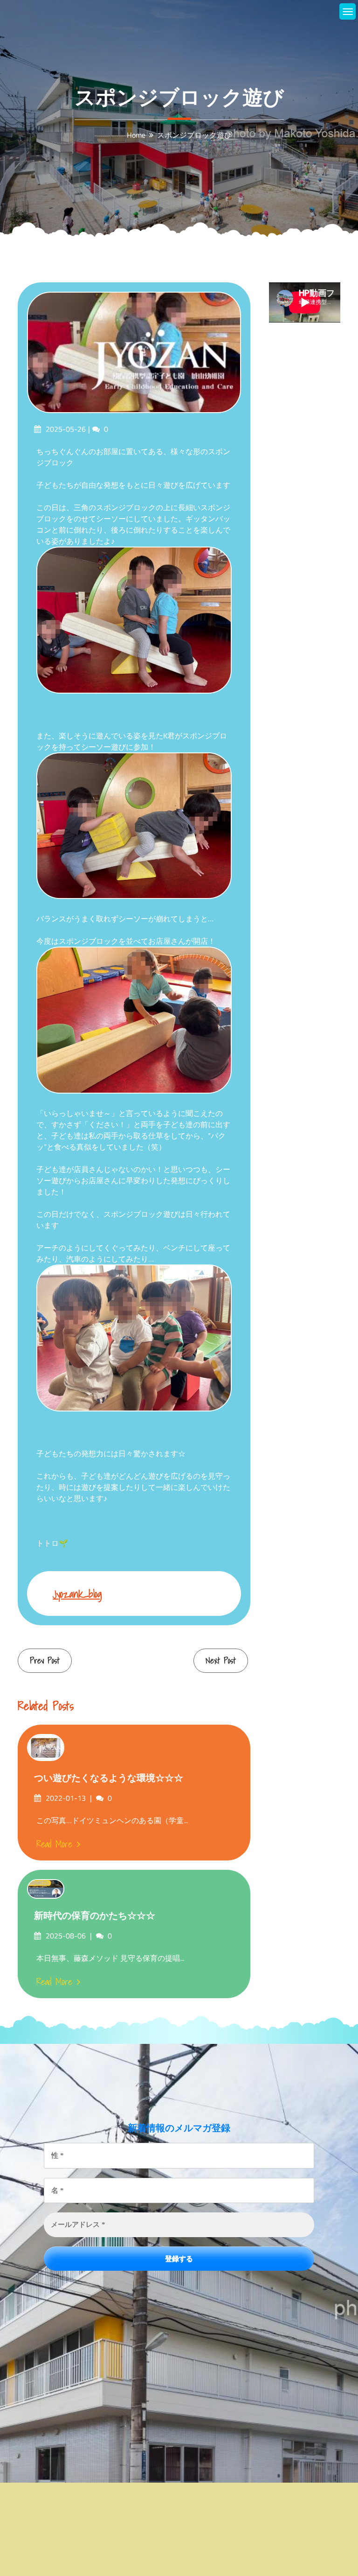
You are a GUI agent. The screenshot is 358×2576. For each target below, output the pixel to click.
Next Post (221, 1660)
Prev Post (45, 1660)
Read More (54, 1844)
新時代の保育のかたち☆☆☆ (95, 1916)
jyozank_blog (77, 1594)
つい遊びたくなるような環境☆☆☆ (109, 1778)
